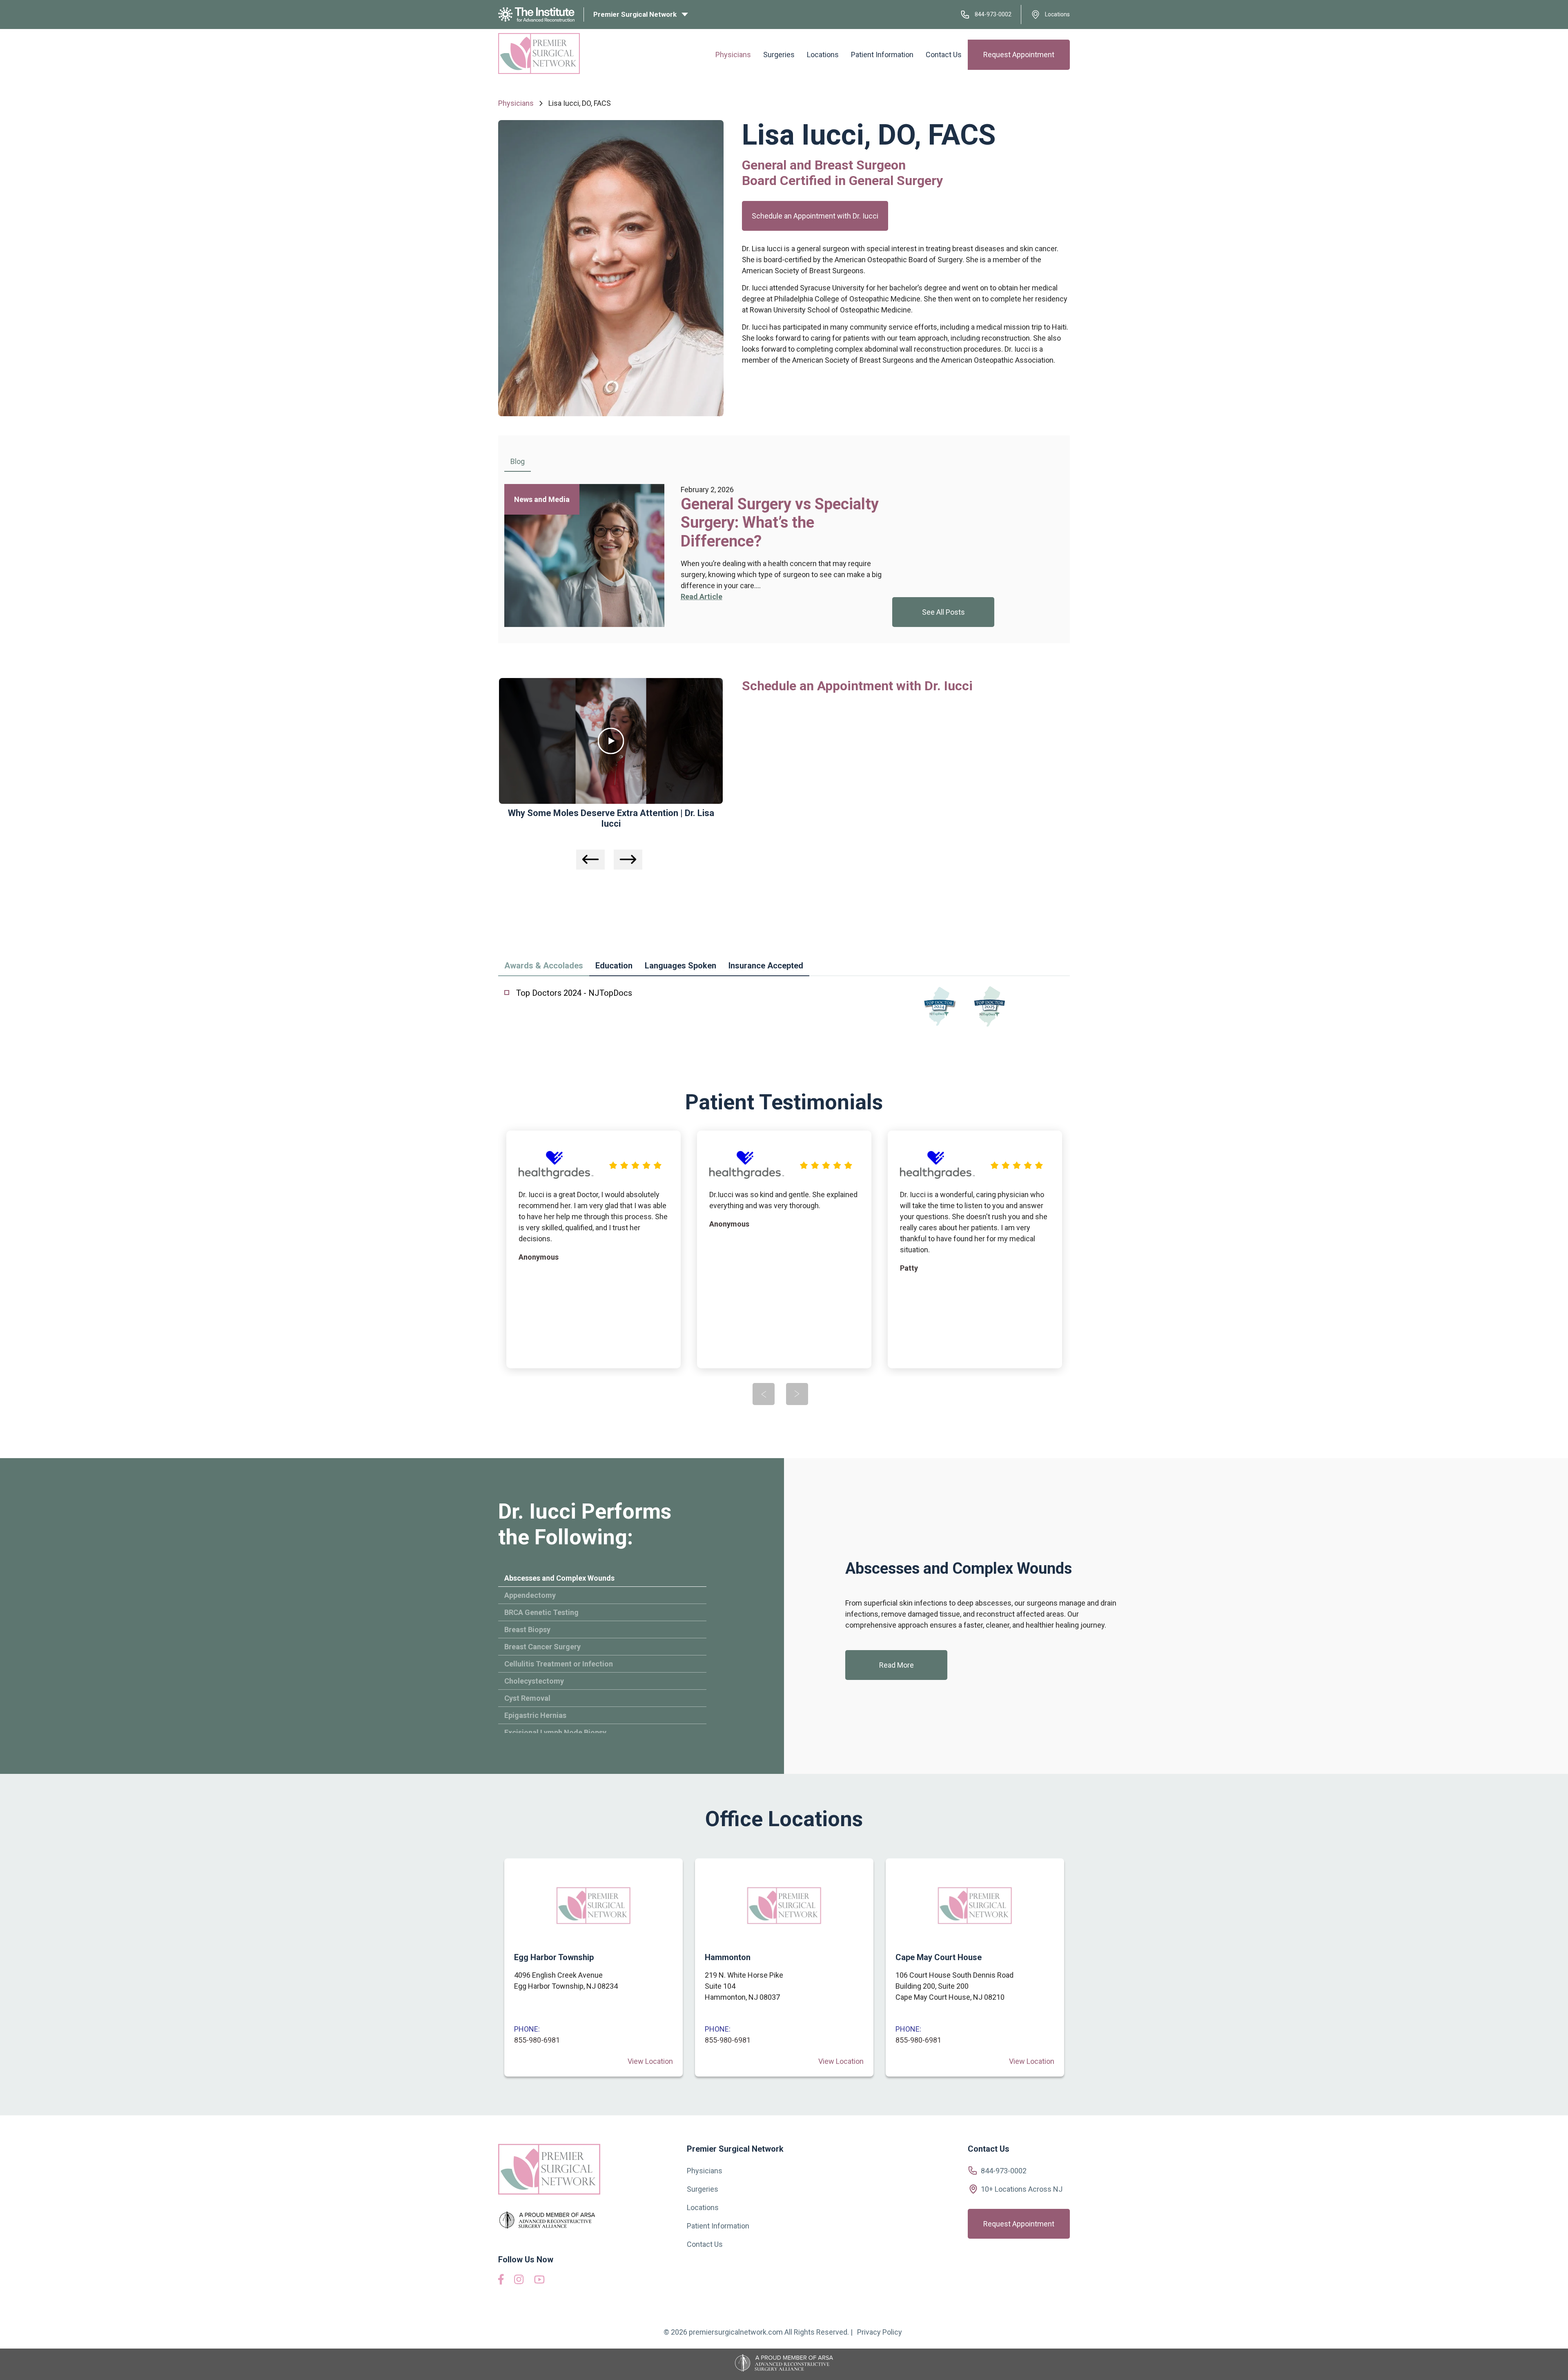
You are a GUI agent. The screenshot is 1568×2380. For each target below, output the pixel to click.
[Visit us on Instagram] (519, 2282)
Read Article (702, 597)
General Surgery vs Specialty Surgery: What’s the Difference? (780, 523)
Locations (1057, 14)
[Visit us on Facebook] (501, 2282)
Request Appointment (1019, 55)
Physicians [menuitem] (733, 55)
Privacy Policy (880, 2332)
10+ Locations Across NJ (1022, 2189)
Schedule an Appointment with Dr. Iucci (815, 216)
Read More (896, 1665)
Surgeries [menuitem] (779, 55)
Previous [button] (590, 860)
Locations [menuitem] (823, 55)
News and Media (542, 499)
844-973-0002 (993, 14)
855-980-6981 (537, 2040)
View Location (650, 2061)
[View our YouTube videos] (539, 2281)
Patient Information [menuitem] (882, 55)
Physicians (516, 103)
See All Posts (943, 612)
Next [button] (628, 860)
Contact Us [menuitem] (944, 55)
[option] (694, 555)
